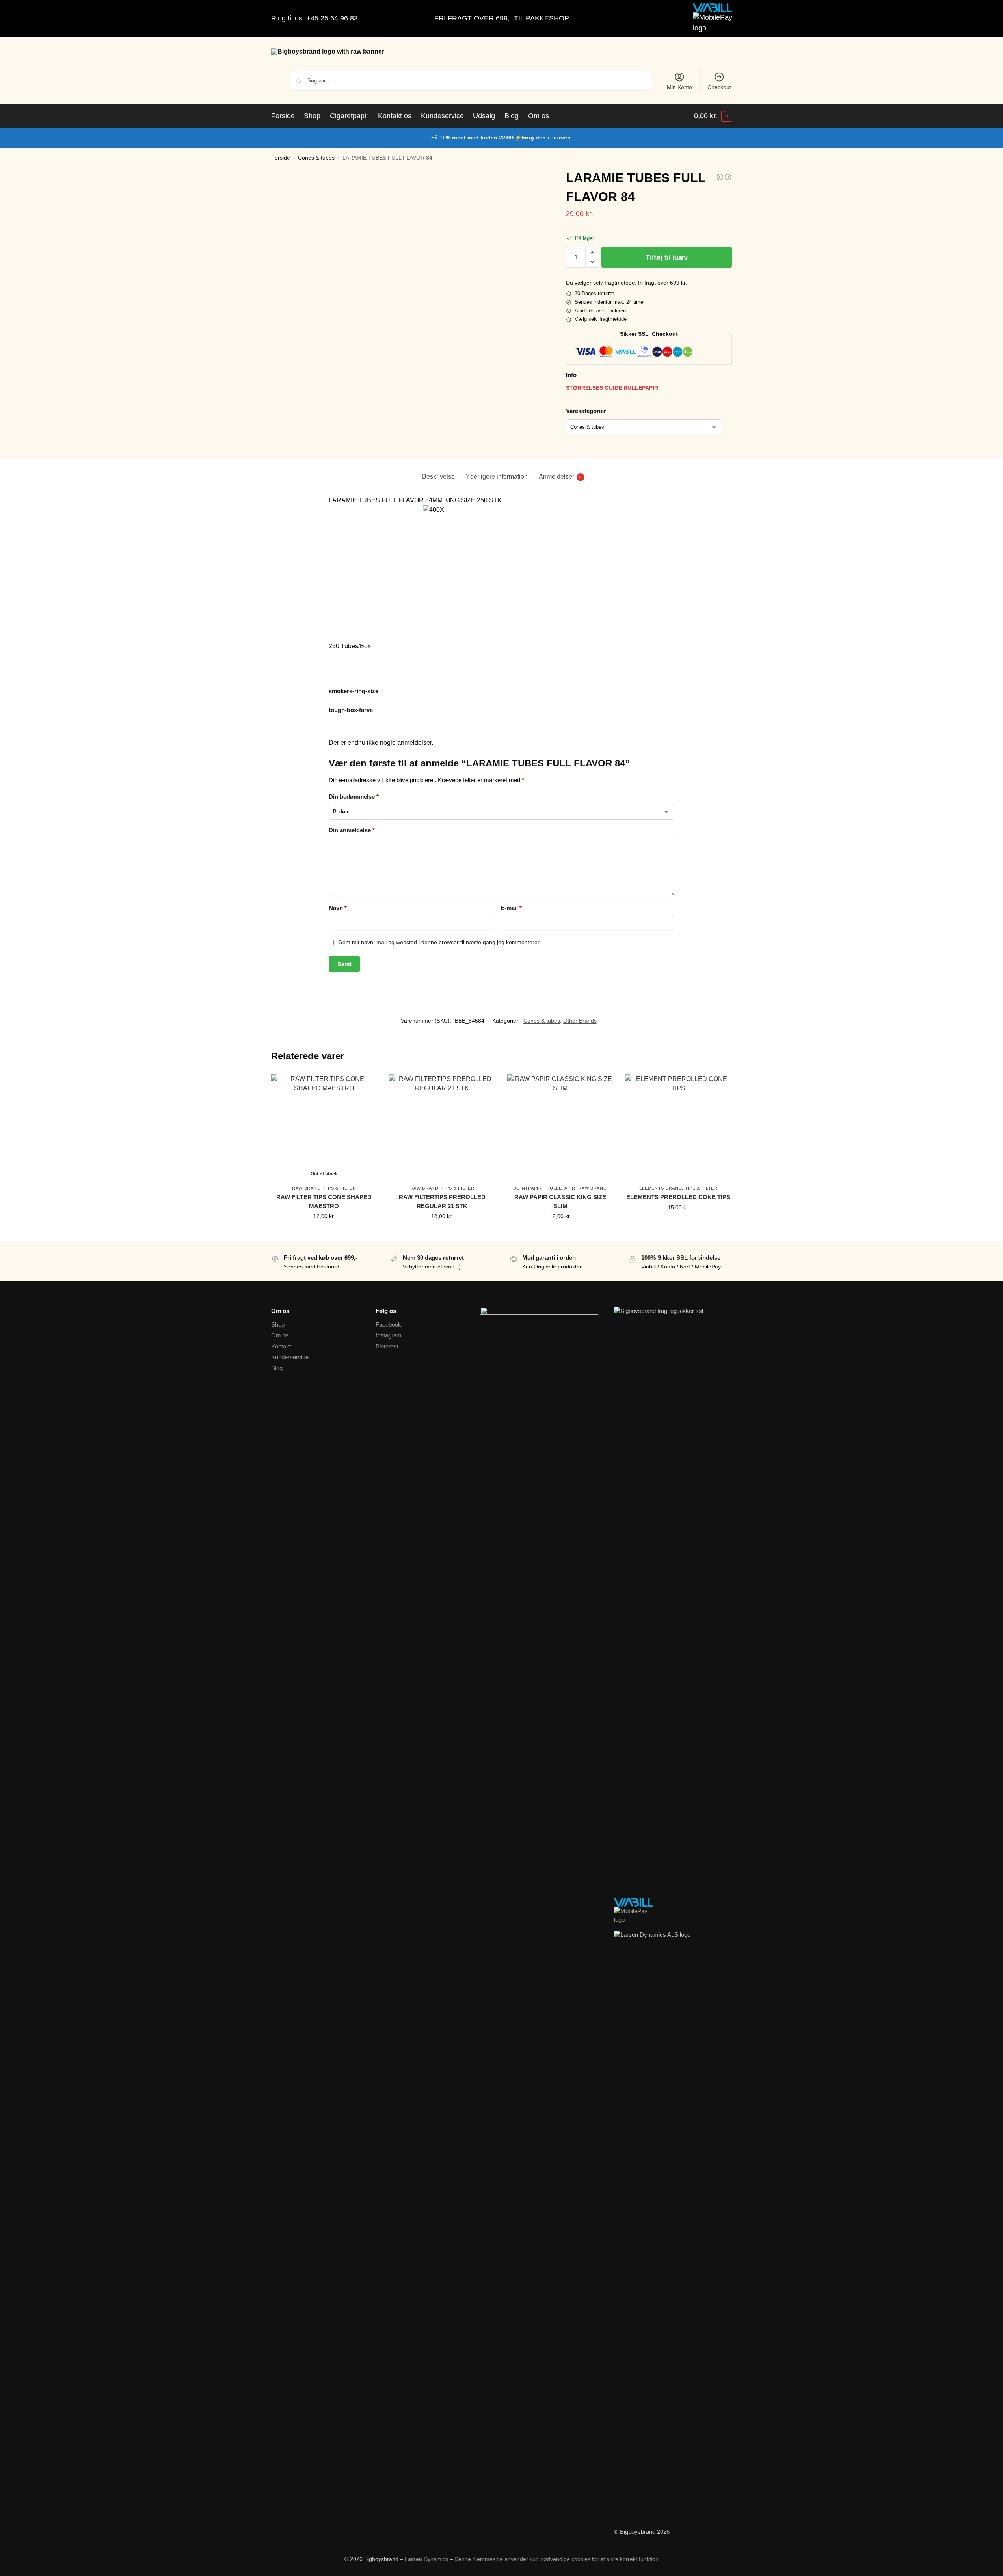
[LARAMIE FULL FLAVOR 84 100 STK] (728, 177)
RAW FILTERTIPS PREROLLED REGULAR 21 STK (442, 1202)
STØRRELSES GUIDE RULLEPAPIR (612, 388)
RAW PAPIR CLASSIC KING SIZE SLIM (560, 1202)
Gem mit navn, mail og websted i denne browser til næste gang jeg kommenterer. (439, 942)
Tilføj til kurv (667, 257)
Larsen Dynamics (427, 2559)
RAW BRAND (306, 1188)
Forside (281, 158)
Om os (280, 1335)
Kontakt (281, 1346)
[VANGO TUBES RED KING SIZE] (720, 177)
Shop (278, 1325)
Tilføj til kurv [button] (442, 1233)
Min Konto (679, 87)
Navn (338, 908)
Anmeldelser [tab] (560, 477)
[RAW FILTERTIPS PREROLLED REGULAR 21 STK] (442, 1127)
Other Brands (580, 1021)
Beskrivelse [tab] (438, 477)
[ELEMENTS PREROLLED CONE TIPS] (678, 1127)
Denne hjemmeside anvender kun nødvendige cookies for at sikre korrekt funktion (556, 2559)
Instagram (389, 1335)
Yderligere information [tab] (497, 477)
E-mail (511, 908)
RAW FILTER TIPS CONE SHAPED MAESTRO (324, 1202)
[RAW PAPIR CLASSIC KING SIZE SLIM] (560, 1127)
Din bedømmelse (354, 797)
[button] (713, 116)
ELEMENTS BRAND (661, 1188)
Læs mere (324, 1233)
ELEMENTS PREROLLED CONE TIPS (678, 1197)
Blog (277, 1368)
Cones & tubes (316, 158)
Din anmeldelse (352, 830)
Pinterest (387, 1346)
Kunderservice (290, 1357)
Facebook (388, 1325)
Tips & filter (340, 1188)
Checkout (719, 87)
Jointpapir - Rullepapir (545, 1188)
